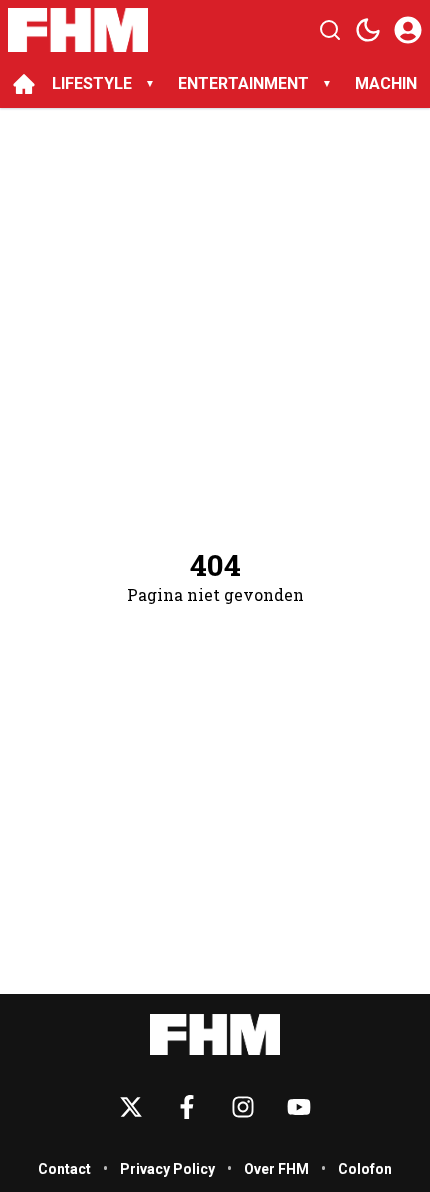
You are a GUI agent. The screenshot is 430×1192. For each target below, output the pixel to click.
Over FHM (276, 1169)
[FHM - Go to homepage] (215, 1034)
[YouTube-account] (299, 1107)
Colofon (365, 1169)
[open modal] (408, 30)
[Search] (330, 30)
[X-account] (131, 1107)
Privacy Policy (167, 1169)
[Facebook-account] (187, 1107)
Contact (64, 1169)
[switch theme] (368, 30)
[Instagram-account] (243, 1107)
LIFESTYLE (92, 83)
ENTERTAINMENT (243, 83)
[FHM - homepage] (78, 30)
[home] (24, 84)
